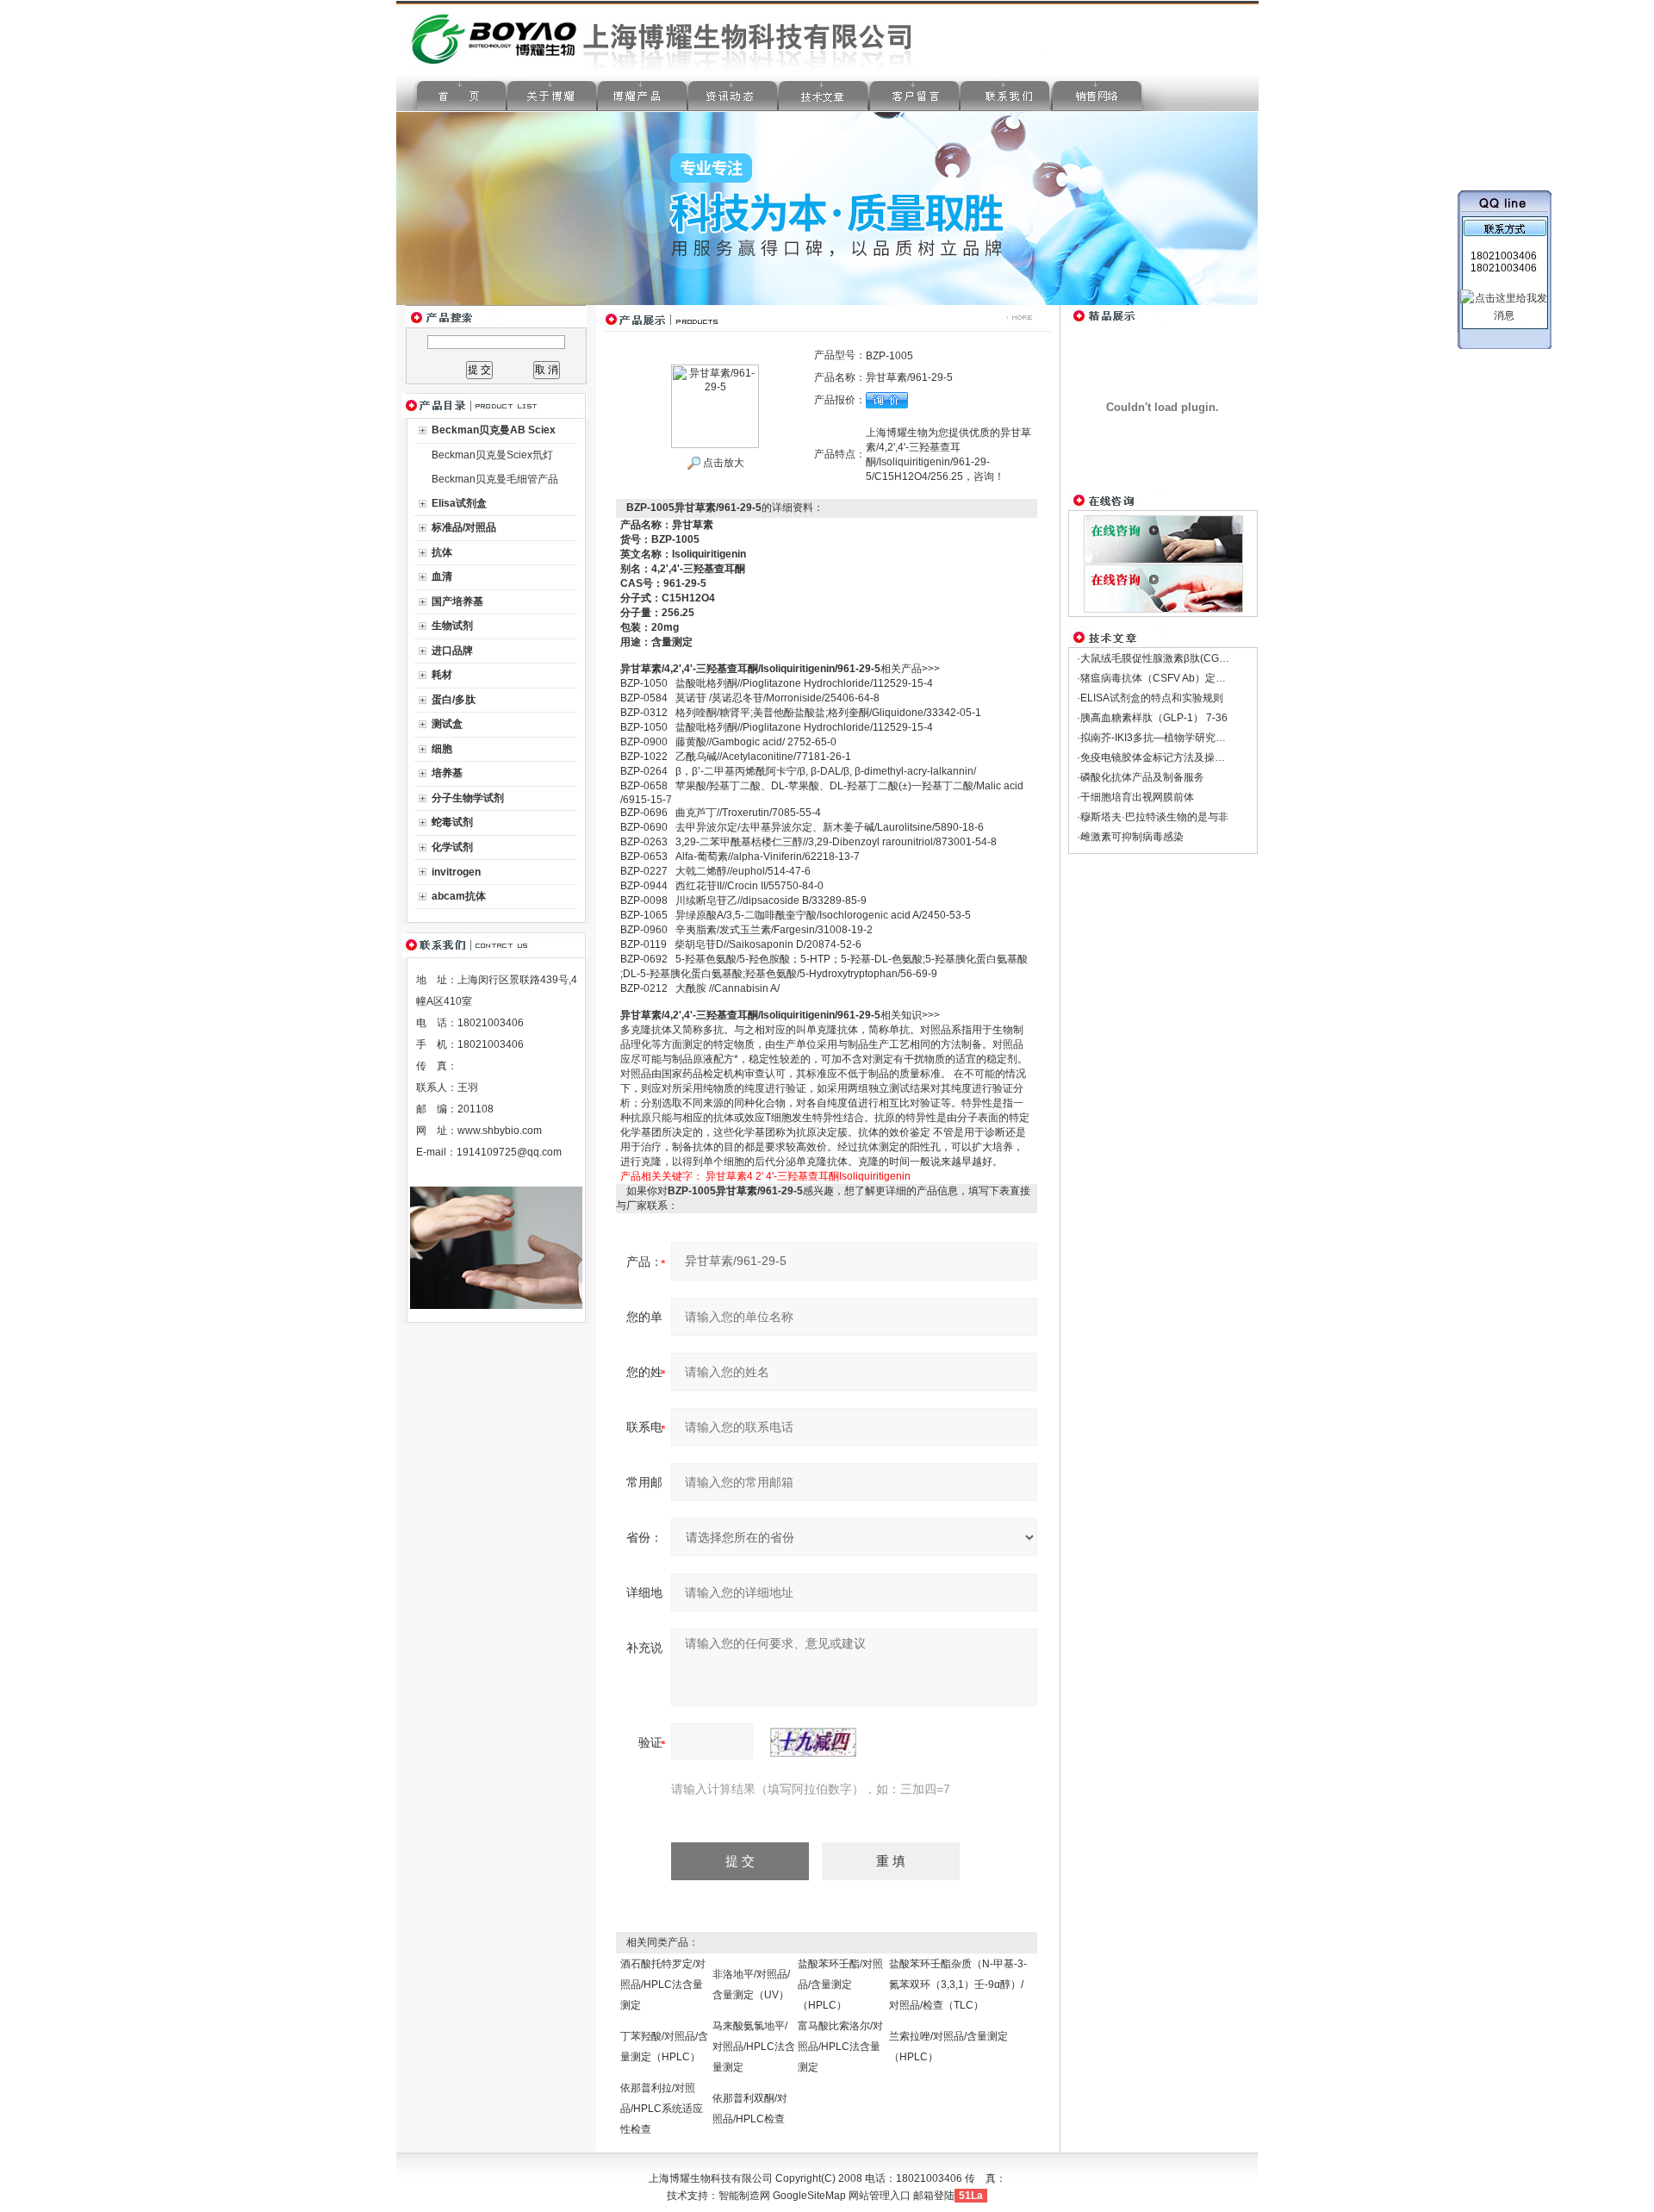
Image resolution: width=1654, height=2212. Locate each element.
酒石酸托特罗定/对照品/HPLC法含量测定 (663, 1985)
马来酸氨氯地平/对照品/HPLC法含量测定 (754, 2047)
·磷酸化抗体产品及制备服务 (1141, 777)
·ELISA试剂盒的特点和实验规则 (1150, 698)
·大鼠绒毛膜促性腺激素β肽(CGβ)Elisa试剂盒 (1180, 658)
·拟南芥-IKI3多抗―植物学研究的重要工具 (1172, 738)
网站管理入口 (880, 2196)
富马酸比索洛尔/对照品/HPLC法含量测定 (840, 2047)
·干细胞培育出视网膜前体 (1135, 797)
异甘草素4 (729, 1176)
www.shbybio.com (500, 1131)
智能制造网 (744, 2196)
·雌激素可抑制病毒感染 (1130, 837)
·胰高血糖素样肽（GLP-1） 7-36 (1152, 718)
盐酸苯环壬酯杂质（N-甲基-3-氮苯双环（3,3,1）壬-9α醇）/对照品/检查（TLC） (958, 1985)
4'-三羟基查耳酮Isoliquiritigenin (838, 1176)
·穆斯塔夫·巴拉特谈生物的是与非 (1153, 817)
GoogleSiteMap (809, 2196)
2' (759, 1176)
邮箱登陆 (934, 2196)
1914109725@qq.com (509, 1152)
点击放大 (722, 463)
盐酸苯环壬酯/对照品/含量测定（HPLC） (840, 1985)
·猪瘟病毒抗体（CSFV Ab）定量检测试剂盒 (1177, 678)
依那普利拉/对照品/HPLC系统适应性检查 (662, 2109)
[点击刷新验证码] (813, 1742)
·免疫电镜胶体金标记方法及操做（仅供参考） (1182, 757)
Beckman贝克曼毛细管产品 (495, 479)
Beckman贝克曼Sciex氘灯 (492, 455)
